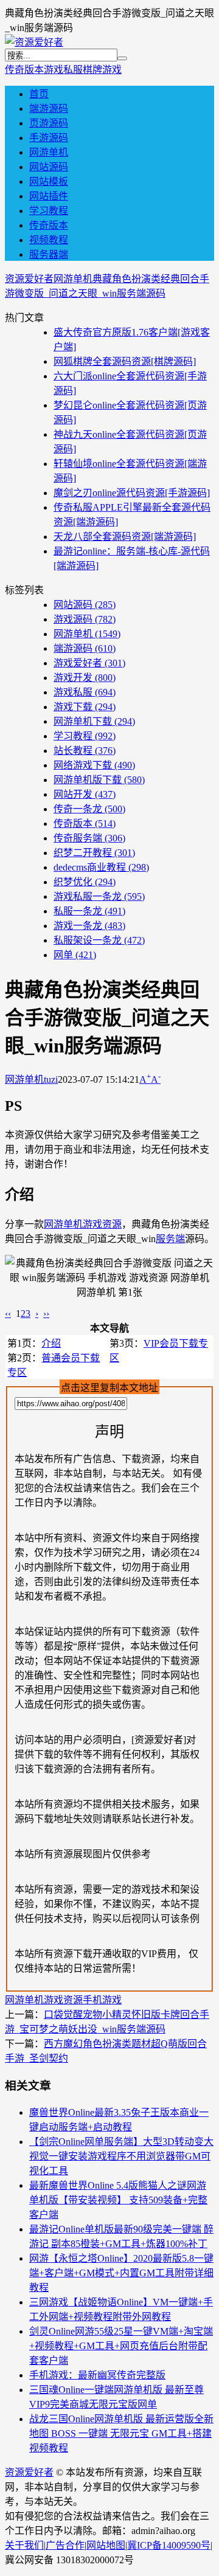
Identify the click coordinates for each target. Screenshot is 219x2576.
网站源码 (49, 167)
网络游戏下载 (94, 765)
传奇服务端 (89, 838)
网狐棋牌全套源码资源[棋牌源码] (125, 361)
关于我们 (24, 2545)
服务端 (170, 1239)
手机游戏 (102, 2000)
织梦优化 (85, 882)
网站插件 (49, 196)
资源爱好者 (29, 279)
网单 (75, 955)
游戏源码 (85, 619)
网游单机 (49, 152)
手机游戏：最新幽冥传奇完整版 (97, 2375)
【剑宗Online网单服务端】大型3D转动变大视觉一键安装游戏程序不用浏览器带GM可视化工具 (121, 2156)
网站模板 (49, 181)
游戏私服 (63, 70)
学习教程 (49, 211)
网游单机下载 (94, 721)
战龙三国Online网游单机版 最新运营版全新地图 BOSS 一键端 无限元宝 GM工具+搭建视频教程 (121, 2433)
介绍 (51, 1343)
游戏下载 (85, 707)
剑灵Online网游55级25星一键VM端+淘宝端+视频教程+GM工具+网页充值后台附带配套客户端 (121, 2346)
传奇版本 (24, 70)
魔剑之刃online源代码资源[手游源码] (132, 493)
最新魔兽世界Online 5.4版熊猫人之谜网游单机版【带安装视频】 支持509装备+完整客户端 (118, 2200)
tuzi (51, 1079)
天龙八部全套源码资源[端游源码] (125, 537)
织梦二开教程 (94, 853)
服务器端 (49, 254)
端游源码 (49, 109)
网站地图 (106, 2545)
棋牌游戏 (102, 70)
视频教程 (49, 240)
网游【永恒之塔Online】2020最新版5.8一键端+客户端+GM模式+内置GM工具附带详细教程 (121, 2273)
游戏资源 (102, 1224)
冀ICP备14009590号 (169, 2545)
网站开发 (85, 794)
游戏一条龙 (89, 926)
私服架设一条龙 (99, 940)
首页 (39, 94)
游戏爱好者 (89, 663)
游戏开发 (85, 678)
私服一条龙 (89, 911)
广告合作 (65, 2545)
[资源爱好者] (34, 42)
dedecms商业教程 (101, 867)
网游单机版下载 (99, 780)
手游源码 (49, 138)
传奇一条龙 (89, 809)
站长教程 (85, 751)
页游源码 (49, 123)
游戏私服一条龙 (99, 896)
